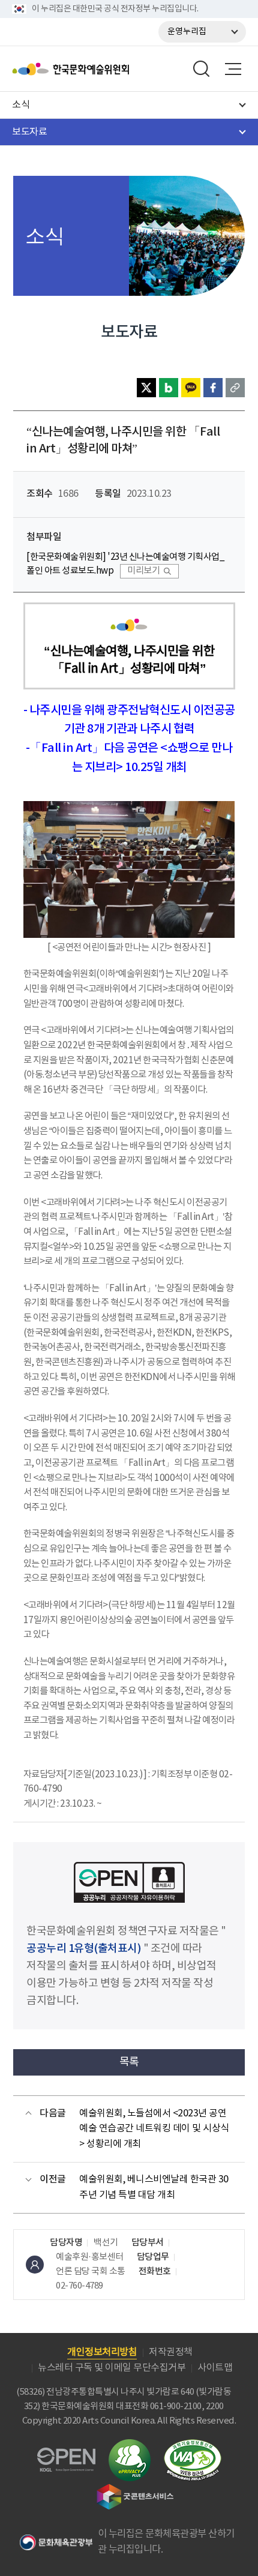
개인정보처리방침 (102, 2352)
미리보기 (143, 571)
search (202, 69)
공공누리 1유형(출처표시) (84, 1949)
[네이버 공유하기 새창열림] (169, 388)
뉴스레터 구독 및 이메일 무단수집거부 (112, 2368)
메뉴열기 (233, 69)
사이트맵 (215, 2368)
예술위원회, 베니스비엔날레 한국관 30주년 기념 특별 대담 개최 (154, 2187)
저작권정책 (171, 2352)
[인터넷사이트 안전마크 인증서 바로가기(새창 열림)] (130, 2446)
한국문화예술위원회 (101, 69)
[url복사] (235, 388)
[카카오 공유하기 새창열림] (191, 388)
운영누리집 (187, 32)
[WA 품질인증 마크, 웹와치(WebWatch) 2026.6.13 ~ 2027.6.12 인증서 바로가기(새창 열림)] (193, 2445)
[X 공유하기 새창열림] (146, 388)
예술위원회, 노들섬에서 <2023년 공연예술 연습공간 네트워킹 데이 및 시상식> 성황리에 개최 (154, 2129)
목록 (129, 2062)
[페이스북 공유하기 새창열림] (213, 388)
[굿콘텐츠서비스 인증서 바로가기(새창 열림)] (135, 2489)
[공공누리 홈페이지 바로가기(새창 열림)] (66, 2454)
